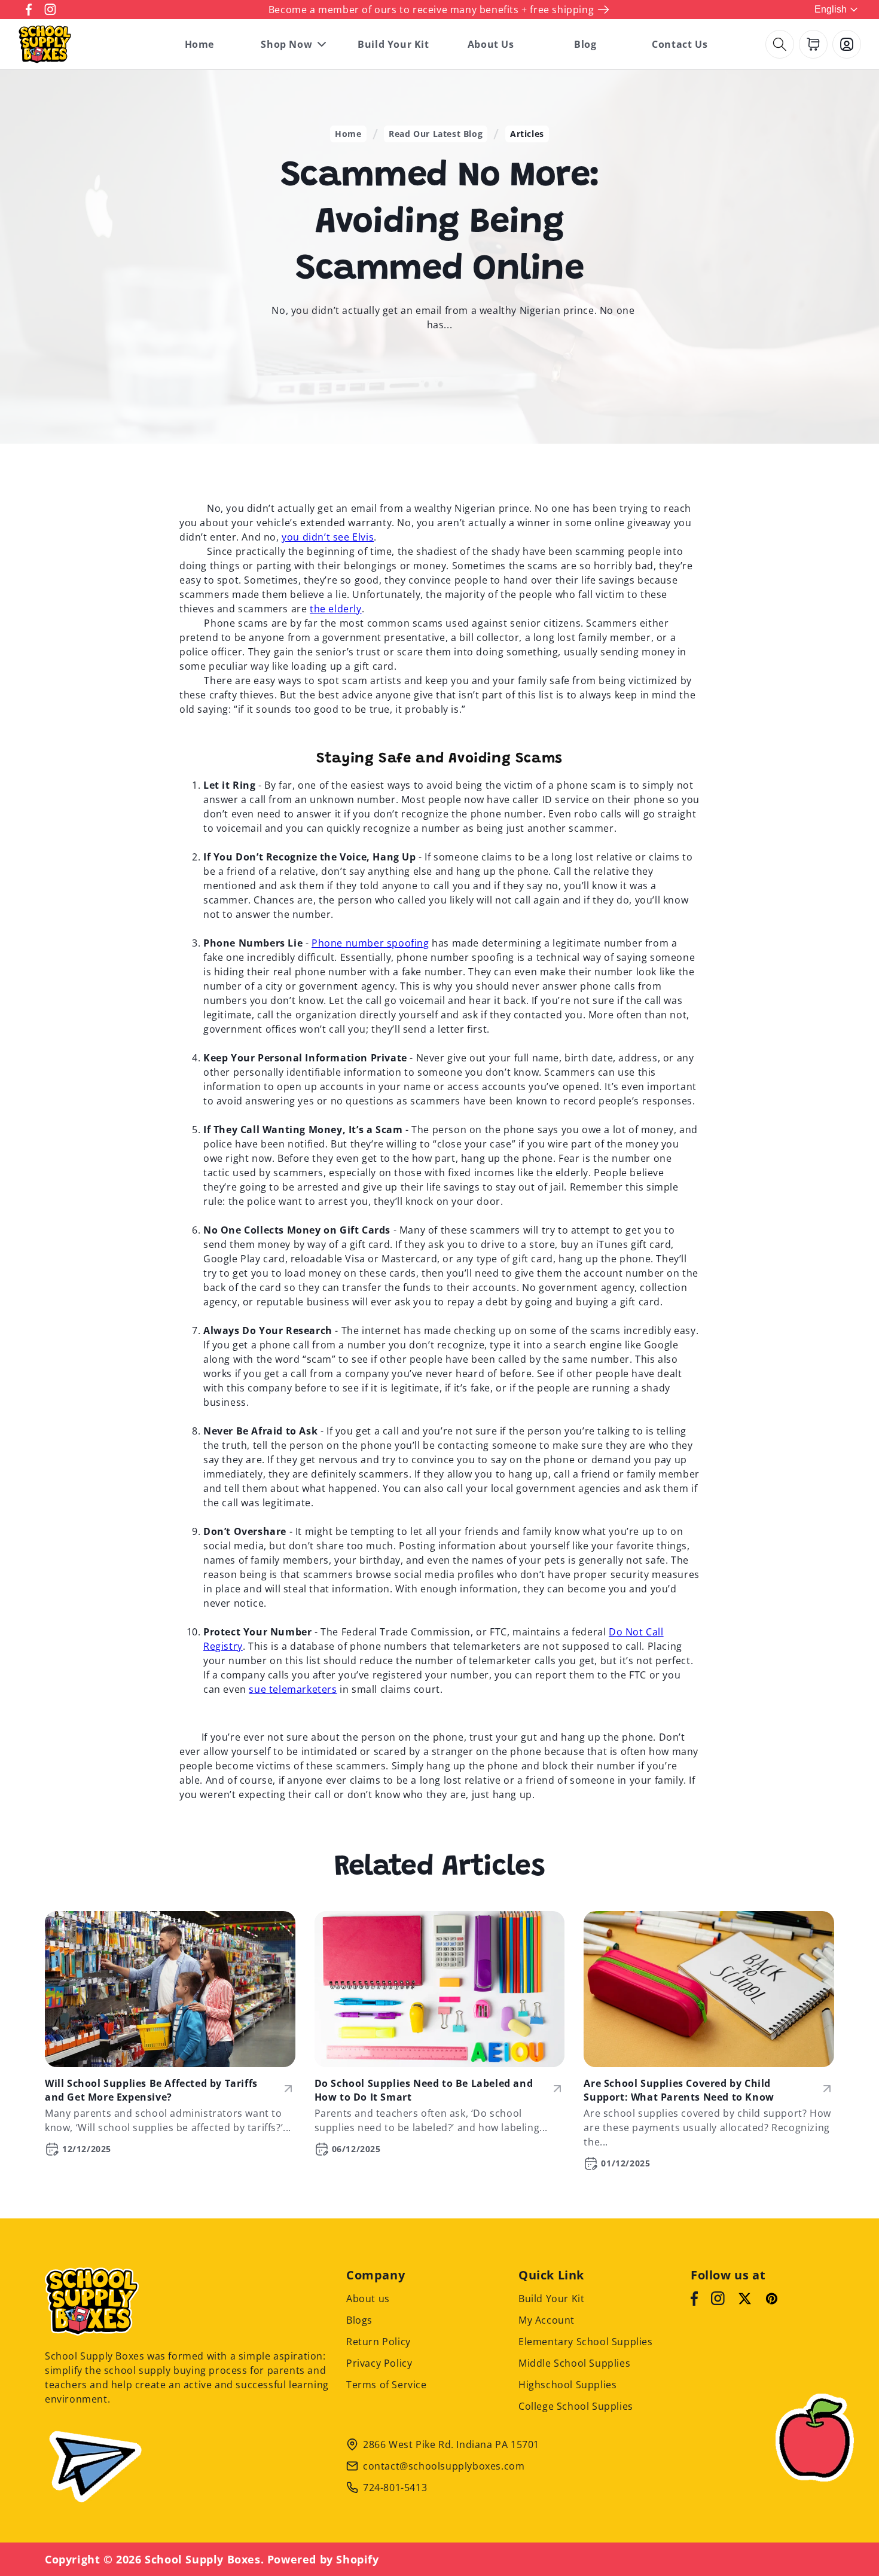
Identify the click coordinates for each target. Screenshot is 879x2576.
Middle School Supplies (574, 2363)
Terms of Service (387, 2385)
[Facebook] (694, 2299)
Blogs (359, 2320)
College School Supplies (576, 2406)
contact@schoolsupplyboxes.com (444, 2466)
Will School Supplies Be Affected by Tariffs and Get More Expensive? (151, 2090)
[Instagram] (718, 2299)
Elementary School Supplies (586, 2342)
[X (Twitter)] (745, 2299)
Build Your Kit (551, 2299)
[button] (780, 44)
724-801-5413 (395, 2488)
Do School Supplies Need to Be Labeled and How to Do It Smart (424, 2090)
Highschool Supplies (567, 2385)
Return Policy (379, 2342)
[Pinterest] (772, 2299)
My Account (547, 2320)
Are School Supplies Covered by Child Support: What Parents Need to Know (679, 2090)
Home (348, 134)
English (831, 9)
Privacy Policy (379, 2363)
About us (368, 2299)
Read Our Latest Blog (436, 134)
